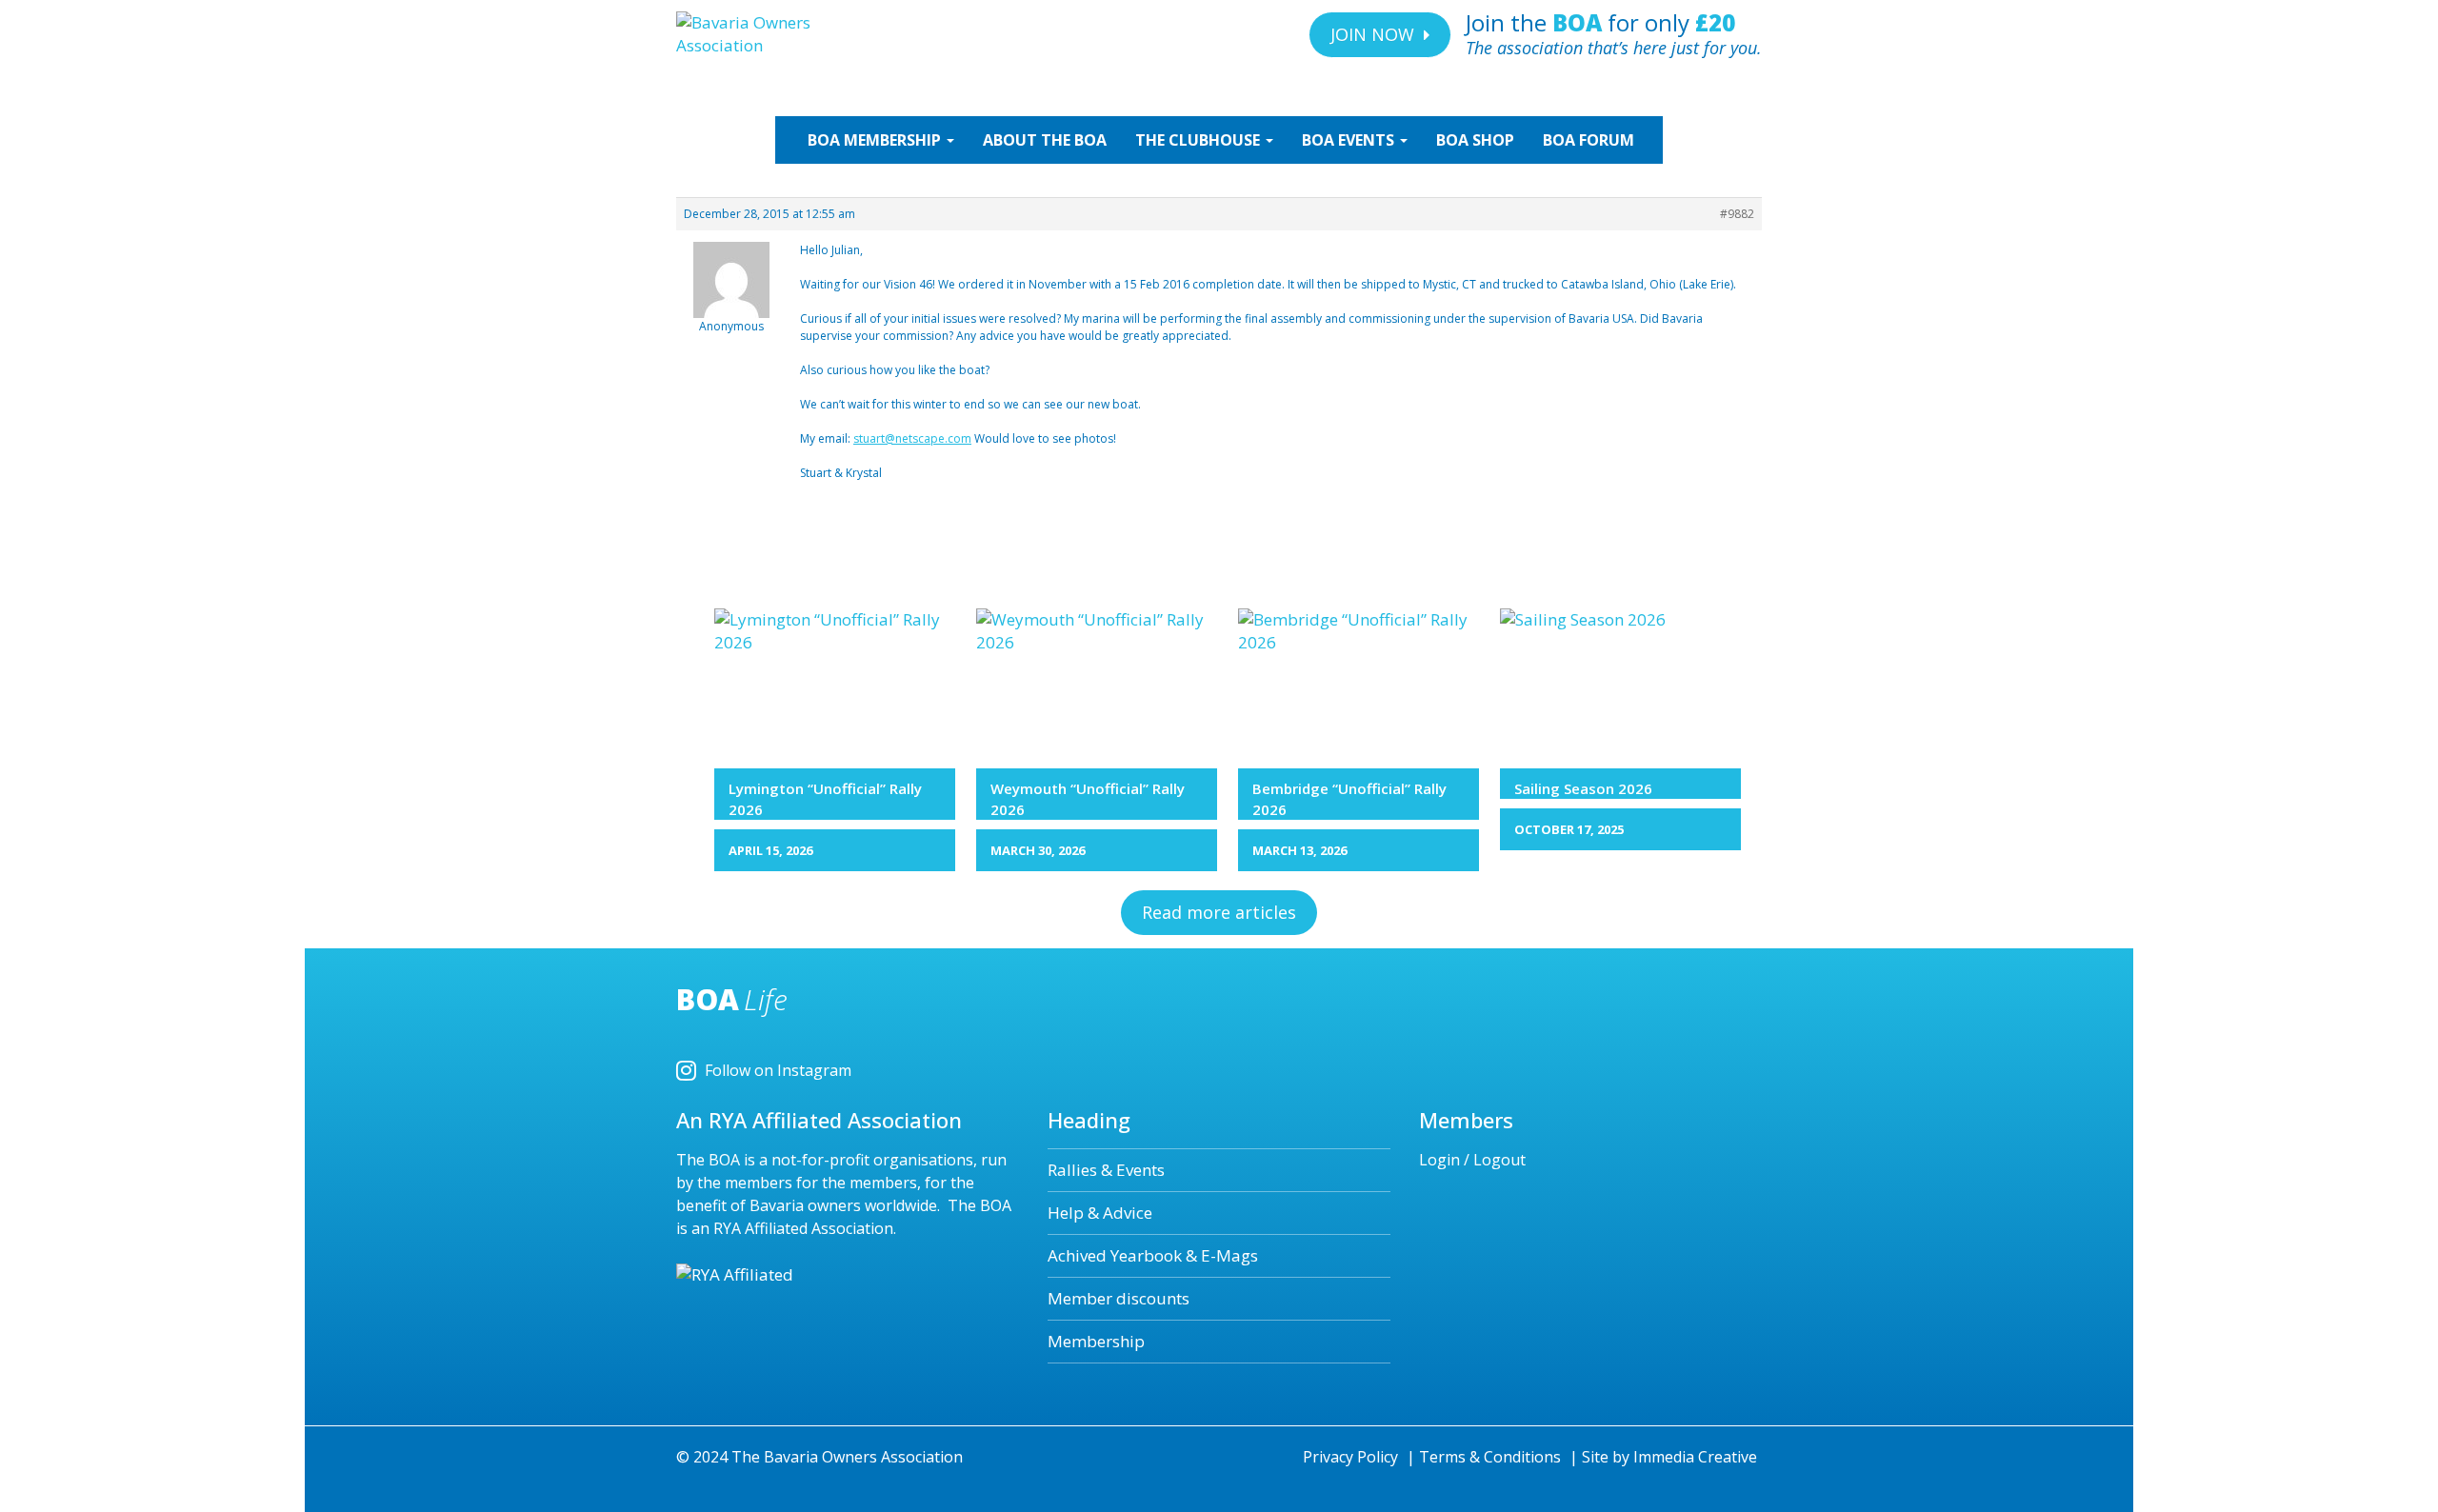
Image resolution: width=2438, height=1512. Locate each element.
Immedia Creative (1695, 1457)
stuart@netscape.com (912, 438)
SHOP (1475, 140)
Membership (1096, 1341)
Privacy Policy (1350, 1457)
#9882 (1737, 214)
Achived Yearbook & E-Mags (1153, 1255)
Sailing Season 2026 (1583, 788)
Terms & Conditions (1490, 1457)
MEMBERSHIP (876, 140)
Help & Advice (1100, 1213)
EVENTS (1350, 140)
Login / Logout (1472, 1160)
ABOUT (1045, 140)
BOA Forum (1589, 140)
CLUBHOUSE (1199, 140)
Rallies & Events (1106, 1170)
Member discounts (1119, 1298)
